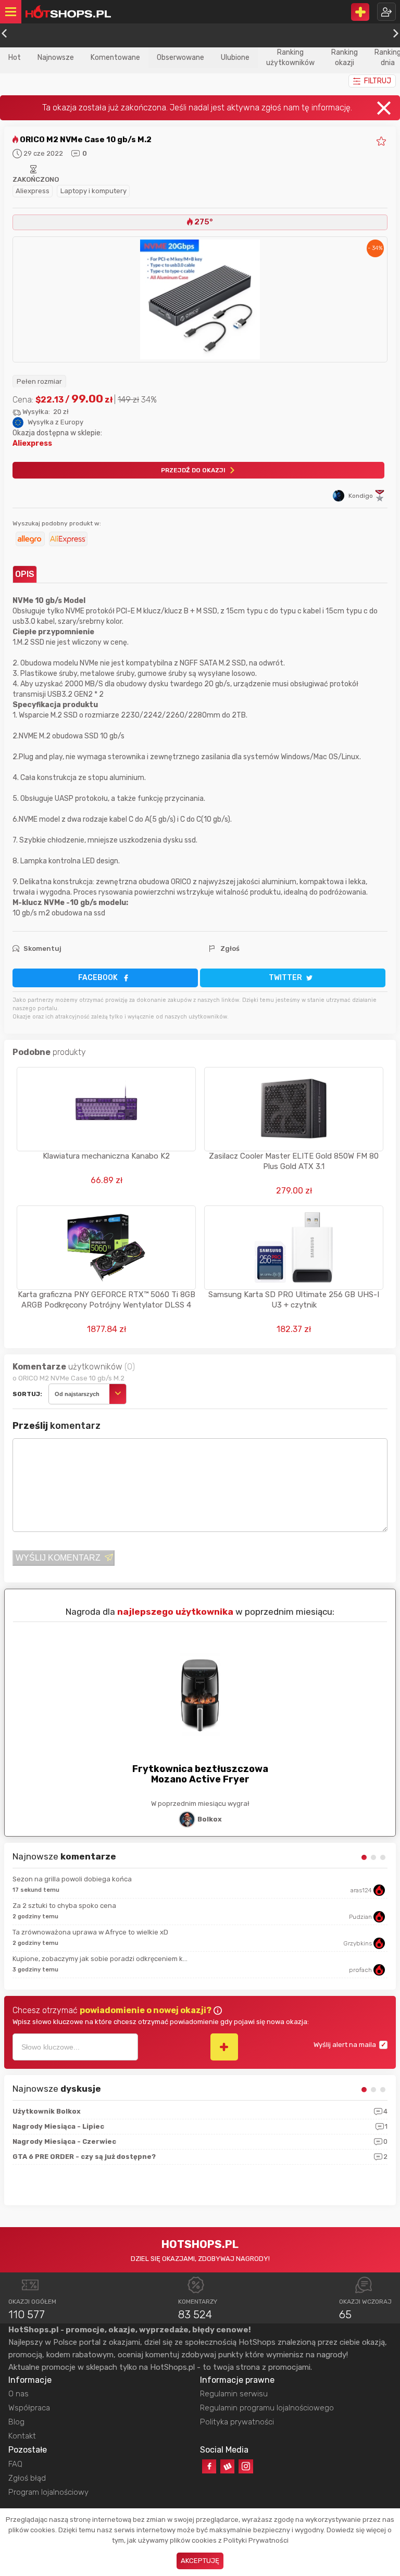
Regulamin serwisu (234, 2394)
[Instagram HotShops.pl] (246, 2466)
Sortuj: (27, 1394)
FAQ (15, 2464)
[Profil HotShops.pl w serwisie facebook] (209, 2466)
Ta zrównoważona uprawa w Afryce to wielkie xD (90, 1932)
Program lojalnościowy (48, 2492)
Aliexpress (33, 191)
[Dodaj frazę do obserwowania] (224, 2047)
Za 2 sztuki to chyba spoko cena (64, 1906)
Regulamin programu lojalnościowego (267, 2408)
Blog (16, 2422)
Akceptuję (200, 2561)
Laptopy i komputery (93, 191)
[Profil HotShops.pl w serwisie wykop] (227, 2466)
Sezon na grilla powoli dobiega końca (72, 1879)
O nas (18, 2394)
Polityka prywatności (237, 2422)
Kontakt (22, 2436)
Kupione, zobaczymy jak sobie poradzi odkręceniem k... (100, 1959)
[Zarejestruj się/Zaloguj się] (386, 12)
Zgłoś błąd (27, 2478)
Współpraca (29, 2408)
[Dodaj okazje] (360, 12)
